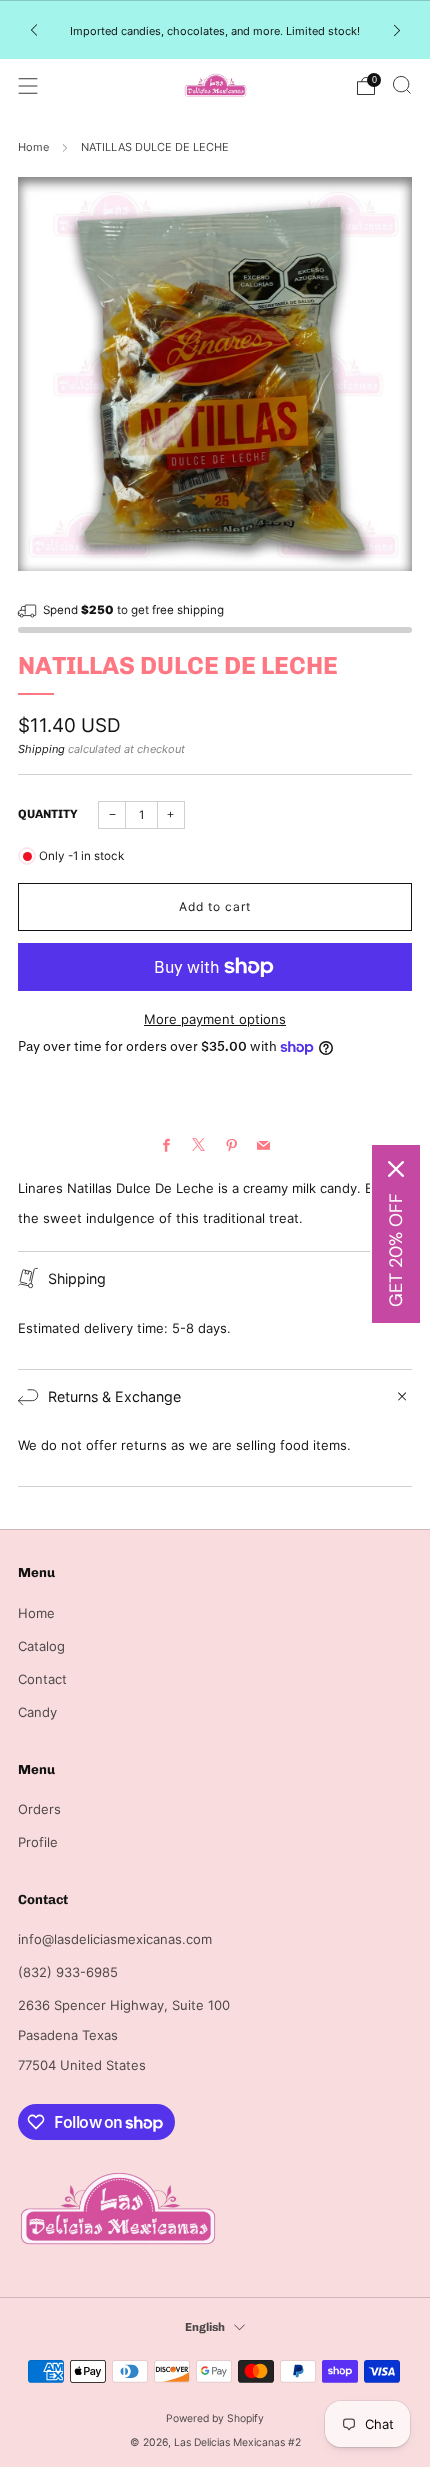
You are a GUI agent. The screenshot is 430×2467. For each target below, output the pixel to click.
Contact (42, 1679)
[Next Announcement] (397, 29)
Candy (37, 1712)
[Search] (402, 85)
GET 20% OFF (396, 1250)
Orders (39, 1809)
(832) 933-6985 (68, 1972)
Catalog (41, 1646)
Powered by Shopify (215, 2418)
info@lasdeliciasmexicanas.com (115, 1939)
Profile (38, 1842)
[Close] (396, 1169)
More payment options (215, 1019)
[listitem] (215, 30)
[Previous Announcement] (34, 29)
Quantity (48, 814)
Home (33, 147)
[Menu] (28, 86)
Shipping (41, 749)
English (205, 2327)
